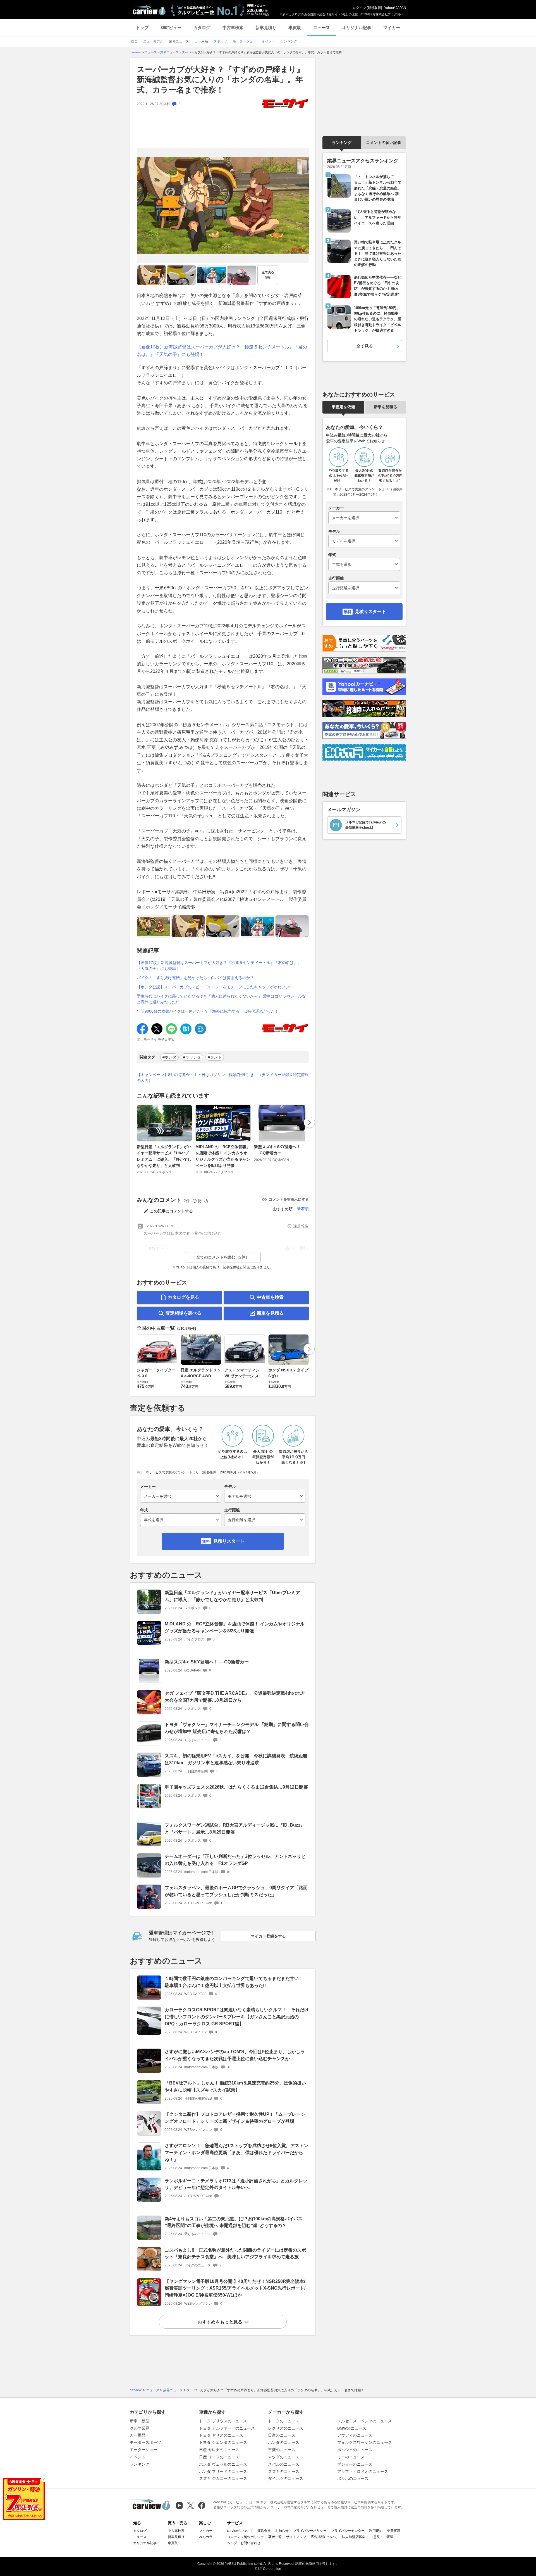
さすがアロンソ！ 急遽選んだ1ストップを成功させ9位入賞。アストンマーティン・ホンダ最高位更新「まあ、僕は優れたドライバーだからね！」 (236, 2153)
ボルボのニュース (353, 2478)
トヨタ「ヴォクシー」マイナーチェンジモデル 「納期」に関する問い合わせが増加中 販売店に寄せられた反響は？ (237, 1728)
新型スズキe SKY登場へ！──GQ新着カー (277, 1150)
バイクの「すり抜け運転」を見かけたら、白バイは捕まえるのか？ (195, 978)
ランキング (342, 143)
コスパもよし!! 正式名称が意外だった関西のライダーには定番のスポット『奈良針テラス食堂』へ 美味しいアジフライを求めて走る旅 (235, 2254)
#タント (215, 1057)
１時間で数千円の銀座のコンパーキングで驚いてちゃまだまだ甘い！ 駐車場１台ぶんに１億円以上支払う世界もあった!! (236, 1982)
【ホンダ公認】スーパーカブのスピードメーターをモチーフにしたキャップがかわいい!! (214, 987)
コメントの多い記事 (384, 143)
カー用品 (138, 2435)
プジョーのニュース (355, 2464)
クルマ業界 (140, 2428)
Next (309, 1122)
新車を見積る (270, 1313)
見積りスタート (229, 1541)
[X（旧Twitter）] (191, 2505)
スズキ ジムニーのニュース (223, 2478)
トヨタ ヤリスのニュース (221, 2435)
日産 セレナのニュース (219, 2450)
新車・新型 (140, 2421)
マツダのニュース (284, 2457)
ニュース (322, 28)
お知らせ (282, 2531)
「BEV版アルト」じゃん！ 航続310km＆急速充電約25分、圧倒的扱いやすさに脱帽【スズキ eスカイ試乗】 (235, 2086)
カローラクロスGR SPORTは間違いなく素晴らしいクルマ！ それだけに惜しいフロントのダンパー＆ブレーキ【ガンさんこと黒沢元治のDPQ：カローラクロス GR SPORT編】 (237, 2017)
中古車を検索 (270, 1297)
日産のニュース (282, 2435)
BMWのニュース (352, 2428)
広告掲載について (324, 2537)
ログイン (359, 8)
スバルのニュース (284, 2464)
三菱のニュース (282, 2450)
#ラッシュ (192, 1057)
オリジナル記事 (357, 28)
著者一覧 (275, 2537)
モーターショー (143, 2450)
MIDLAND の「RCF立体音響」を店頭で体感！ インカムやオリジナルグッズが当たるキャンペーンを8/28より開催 (223, 1156)
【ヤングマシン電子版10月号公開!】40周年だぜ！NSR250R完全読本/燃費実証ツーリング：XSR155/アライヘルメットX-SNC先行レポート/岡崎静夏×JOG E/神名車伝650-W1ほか (235, 2288)
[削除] (44, 2479)
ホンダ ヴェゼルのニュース (223, 2464)
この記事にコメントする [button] (171, 1211)
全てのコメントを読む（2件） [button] (223, 1257)
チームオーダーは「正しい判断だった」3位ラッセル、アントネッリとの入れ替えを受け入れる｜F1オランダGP (235, 1860)
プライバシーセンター (348, 2531)
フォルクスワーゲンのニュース (365, 2442)
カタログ (202, 28)
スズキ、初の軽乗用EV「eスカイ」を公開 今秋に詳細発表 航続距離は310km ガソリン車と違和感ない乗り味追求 (236, 1759)
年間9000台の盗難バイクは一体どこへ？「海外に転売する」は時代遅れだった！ (208, 1011)
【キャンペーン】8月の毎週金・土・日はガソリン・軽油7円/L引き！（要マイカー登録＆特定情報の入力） (223, 1078)
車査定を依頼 (343, 407)
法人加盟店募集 (354, 2537)
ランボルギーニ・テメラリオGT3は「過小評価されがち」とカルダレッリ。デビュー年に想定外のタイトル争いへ (236, 2184)
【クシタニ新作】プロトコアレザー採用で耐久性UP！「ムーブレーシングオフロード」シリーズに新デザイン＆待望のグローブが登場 (235, 2118)
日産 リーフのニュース (219, 2457)
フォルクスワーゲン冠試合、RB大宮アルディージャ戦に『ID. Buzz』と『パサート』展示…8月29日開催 (235, 1829)
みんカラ (206, 2537)
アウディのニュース (355, 2435)
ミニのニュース (351, 2457)
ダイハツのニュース (286, 2478)
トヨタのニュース (284, 2421)
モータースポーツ (145, 2442)
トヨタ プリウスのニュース (223, 2421)
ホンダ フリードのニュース (223, 2471)
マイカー (392, 28)
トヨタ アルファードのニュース (227, 2428)
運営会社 (264, 2531)
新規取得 (374, 8)
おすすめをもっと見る (220, 2322)
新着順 (303, 1209)
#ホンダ (169, 1057)
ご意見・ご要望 (382, 2537)
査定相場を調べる (183, 1313)
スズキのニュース (284, 2471)
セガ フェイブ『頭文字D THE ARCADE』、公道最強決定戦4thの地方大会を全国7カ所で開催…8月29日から (235, 1697)
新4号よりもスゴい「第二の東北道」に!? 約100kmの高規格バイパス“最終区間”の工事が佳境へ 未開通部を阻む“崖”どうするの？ (234, 2222)
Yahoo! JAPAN (395, 8)
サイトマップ (296, 2537)
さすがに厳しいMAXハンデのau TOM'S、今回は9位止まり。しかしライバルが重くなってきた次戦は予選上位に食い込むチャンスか (235, 2055)
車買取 (295, 28)
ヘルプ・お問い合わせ (244, 2543)
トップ (142, 28)
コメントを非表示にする (289, 1199)
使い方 (203, 1201)
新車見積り (266, 28)
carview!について (240, 2531)
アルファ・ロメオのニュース (363, 2471)
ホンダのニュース (284, 2442)
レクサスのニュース (286, 2428)
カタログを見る (183, 1297)
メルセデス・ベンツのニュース (365, 2421)
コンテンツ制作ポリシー (245, 2537)
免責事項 (394, 2531)
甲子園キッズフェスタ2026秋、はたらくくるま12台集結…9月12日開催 (236, 1787)
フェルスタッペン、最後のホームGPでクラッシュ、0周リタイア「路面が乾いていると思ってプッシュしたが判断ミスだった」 (236, 1891)
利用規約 (376, 2531)
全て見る (268, 275)
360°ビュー (171, 28)
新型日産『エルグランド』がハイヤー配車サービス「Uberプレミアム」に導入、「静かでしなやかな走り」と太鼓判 (164, 1156)
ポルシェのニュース (355, 2450)
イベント (138, 2457)
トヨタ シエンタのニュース (223, 2442)
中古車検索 (233, 28)
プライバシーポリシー (310, 2531)
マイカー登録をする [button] (268, 1936)
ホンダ (242, 368)
